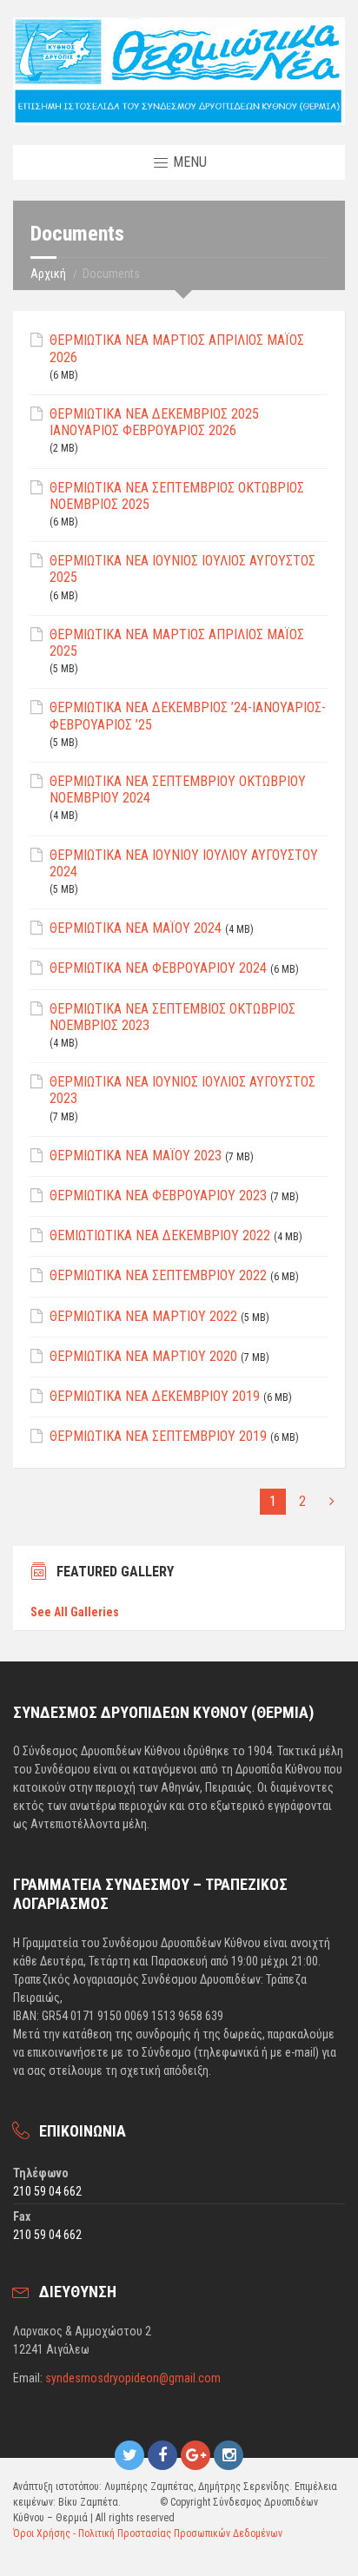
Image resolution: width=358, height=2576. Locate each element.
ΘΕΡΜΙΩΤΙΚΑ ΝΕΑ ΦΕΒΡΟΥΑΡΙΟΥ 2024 (158, 968)
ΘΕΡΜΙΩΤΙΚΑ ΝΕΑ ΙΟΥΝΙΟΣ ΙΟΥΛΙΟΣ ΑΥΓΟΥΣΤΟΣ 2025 (182, 569)
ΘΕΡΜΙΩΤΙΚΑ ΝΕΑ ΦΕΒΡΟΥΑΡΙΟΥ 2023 (158, 1196)
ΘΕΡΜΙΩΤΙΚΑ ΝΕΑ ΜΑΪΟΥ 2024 (136, 928)
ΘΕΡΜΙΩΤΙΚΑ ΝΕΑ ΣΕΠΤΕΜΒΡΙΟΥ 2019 (158, 1436)
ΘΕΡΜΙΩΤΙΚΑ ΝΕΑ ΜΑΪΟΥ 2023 (136, 1156)
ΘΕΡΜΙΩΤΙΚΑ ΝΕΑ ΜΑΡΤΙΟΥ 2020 (143, 1356)
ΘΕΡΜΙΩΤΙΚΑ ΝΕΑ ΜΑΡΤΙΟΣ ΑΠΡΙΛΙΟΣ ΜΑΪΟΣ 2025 (177, 643)
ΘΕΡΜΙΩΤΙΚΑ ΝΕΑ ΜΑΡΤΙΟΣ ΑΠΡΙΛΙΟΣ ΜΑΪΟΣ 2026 (177, 348)
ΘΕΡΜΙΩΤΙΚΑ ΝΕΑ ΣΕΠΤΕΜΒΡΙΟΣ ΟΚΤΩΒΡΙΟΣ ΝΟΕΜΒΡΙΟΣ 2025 (177, 496)
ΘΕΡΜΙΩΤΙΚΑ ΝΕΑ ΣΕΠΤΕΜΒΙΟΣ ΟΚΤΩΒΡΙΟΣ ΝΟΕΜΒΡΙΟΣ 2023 (172, 1017)
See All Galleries (75, 1612)
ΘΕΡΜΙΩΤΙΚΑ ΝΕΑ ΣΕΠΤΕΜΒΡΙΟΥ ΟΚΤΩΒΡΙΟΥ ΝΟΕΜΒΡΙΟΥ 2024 (178, 789)
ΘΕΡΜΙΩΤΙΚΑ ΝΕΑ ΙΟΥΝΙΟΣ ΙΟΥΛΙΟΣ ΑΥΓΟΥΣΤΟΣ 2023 (182, 1090)
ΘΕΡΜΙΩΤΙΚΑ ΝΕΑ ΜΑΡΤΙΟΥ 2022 (143, 1316)
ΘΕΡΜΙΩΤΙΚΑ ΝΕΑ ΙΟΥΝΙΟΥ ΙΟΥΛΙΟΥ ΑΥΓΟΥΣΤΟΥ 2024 (184, 863)
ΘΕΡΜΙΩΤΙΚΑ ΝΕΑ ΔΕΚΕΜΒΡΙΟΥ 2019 (155, 1396)
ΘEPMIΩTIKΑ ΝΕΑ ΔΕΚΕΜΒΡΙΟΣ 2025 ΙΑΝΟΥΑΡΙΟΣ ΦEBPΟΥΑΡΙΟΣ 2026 (154, 422)
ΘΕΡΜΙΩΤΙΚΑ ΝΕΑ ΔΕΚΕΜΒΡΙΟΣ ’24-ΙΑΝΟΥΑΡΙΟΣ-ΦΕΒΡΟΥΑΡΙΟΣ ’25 (188, 716)
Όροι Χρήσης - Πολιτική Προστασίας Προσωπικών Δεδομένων (148, 2533)
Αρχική (48, 274)
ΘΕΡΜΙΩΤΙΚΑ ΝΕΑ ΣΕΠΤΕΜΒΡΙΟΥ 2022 (158, 1275)
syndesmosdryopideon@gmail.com (133, 2378)
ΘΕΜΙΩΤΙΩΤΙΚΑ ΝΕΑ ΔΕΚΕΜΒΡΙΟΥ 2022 (160, 1235)
